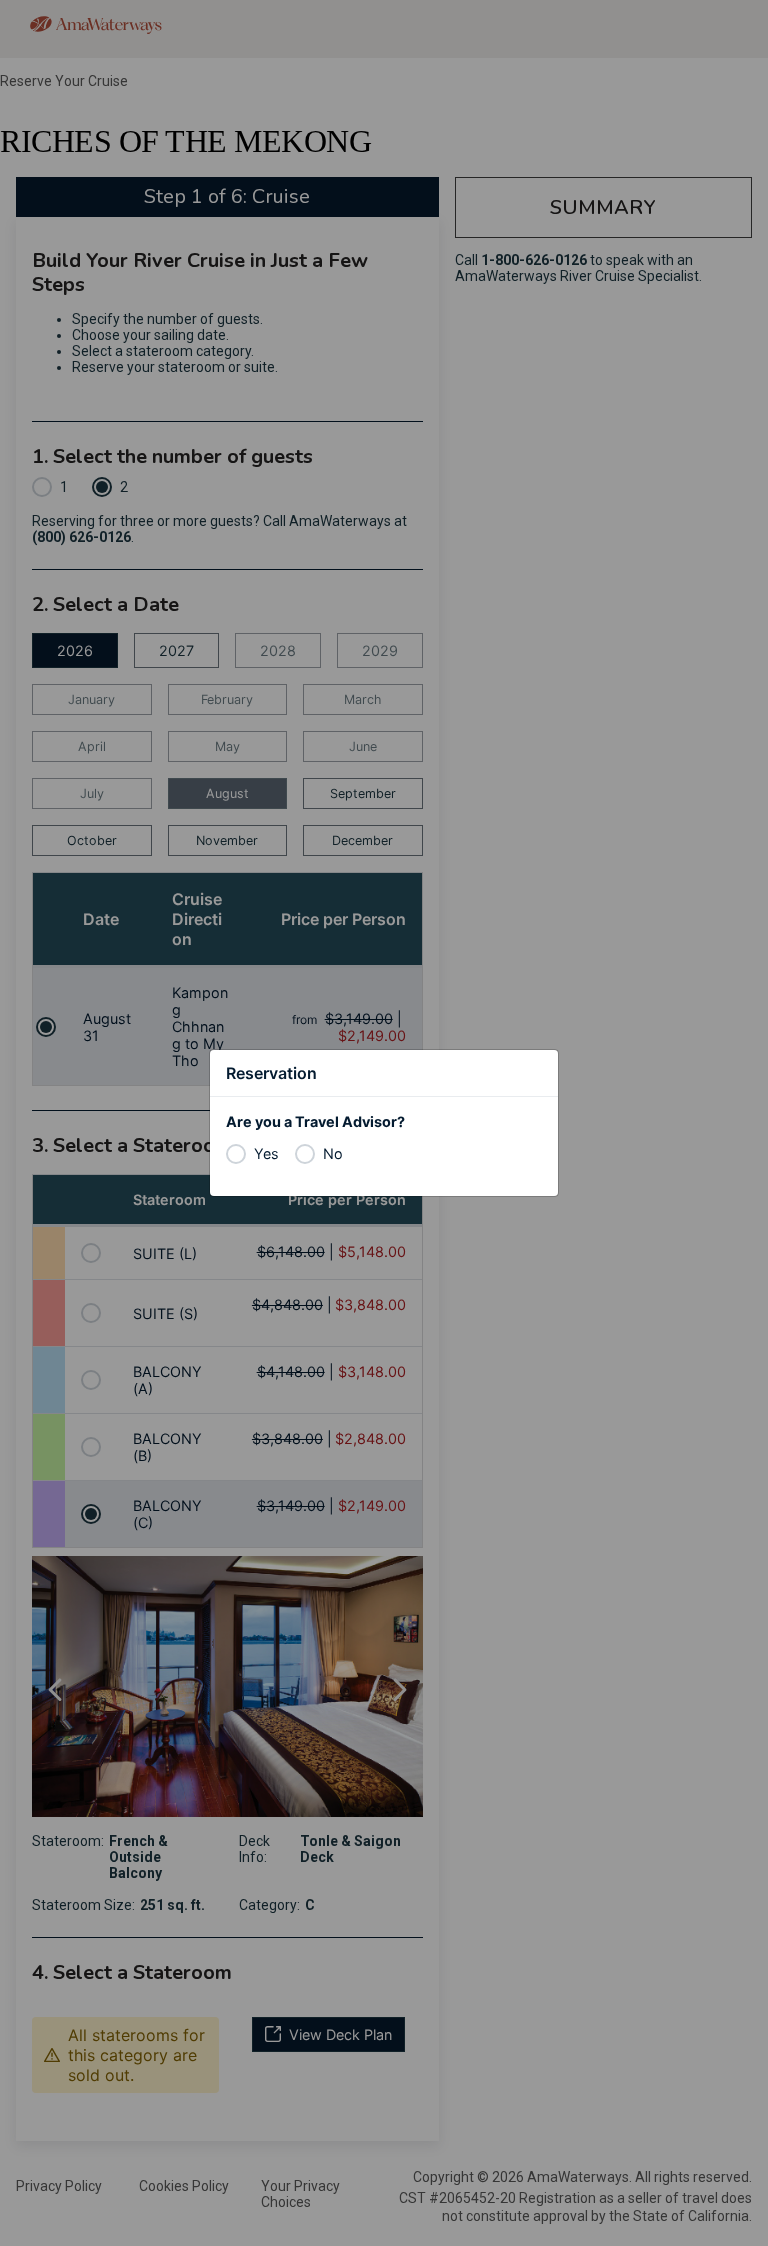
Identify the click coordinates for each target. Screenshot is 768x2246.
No (333, 1153)
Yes (266, 1153)
